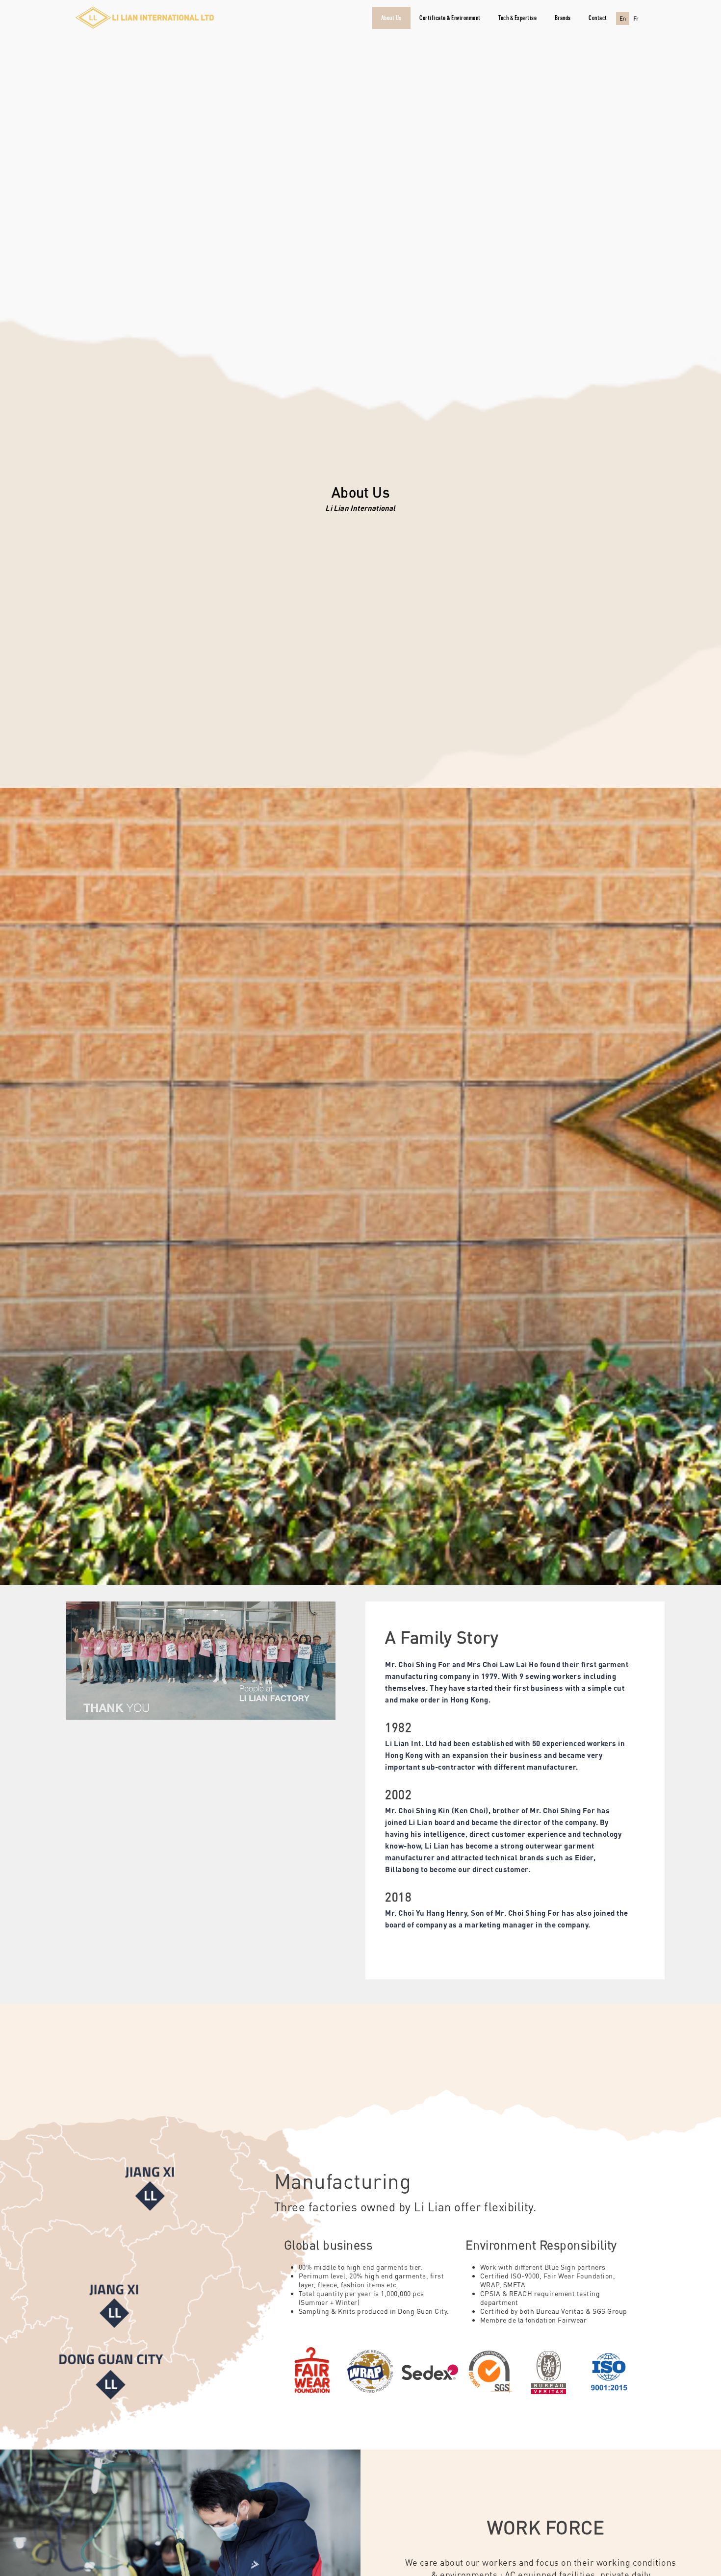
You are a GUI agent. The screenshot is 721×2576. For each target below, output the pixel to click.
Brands (563, 18)
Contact (598, 18)
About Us (391, 18)
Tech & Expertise (517, 18)
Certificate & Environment (450, 18)
